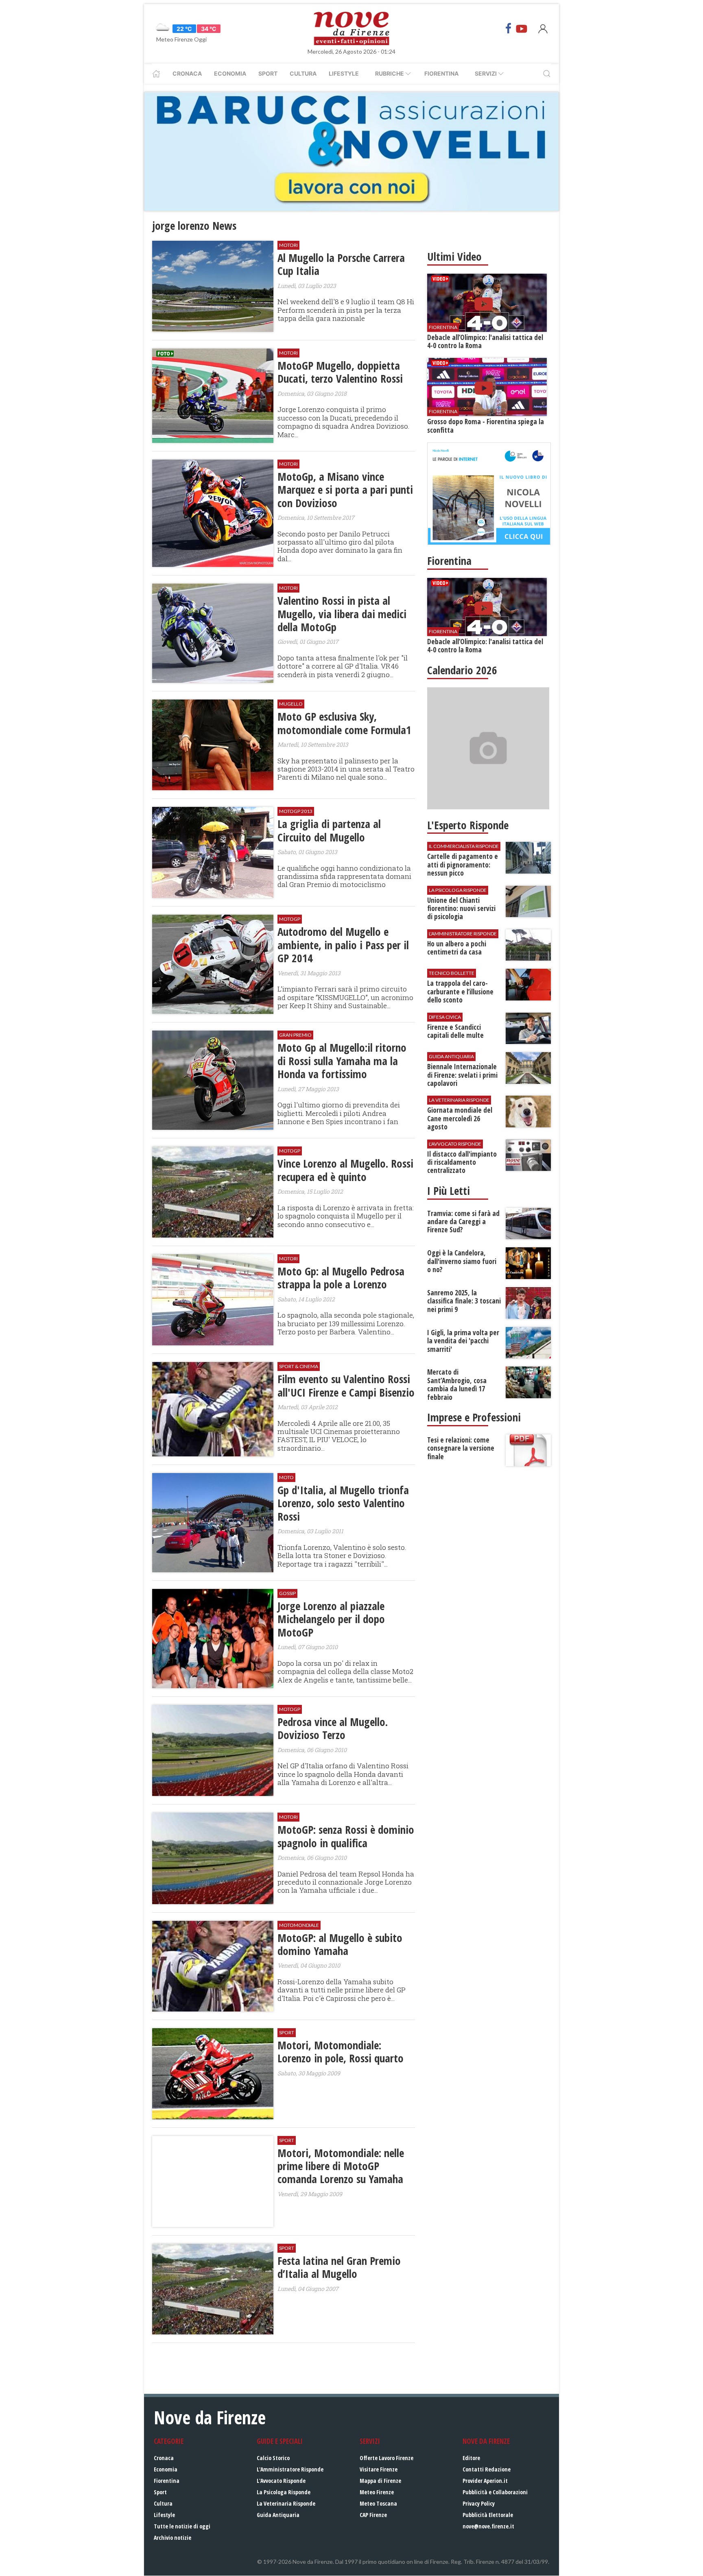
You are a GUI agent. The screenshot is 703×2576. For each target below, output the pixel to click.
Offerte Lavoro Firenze (386, 2458)
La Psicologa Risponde (284, 2492)
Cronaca (187, 73)
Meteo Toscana (378, 2503)
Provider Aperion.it (485, 2481)
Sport (268, 73)
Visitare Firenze (379, 2469)
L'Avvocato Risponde (281, 2481)
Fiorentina (441, 73)
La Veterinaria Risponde (286, 2503)
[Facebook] (509, 28)
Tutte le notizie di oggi (182, 2526)
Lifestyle (344, 73)
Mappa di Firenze (380, 2481)
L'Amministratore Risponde (290, 2469)
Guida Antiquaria (278, 2515)
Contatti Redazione (487, 2469)
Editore (471, 2458)
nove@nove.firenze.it (488, 2526)
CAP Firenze (373, 2515)
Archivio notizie (172, 2538)
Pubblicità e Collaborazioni (495, 2492)
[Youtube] (522, 28)
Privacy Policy (479, 2503)
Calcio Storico (273, 2458)
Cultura (303, 73)
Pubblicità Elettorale (488, 2515)
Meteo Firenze (377, 2492)
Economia (230, 73)
